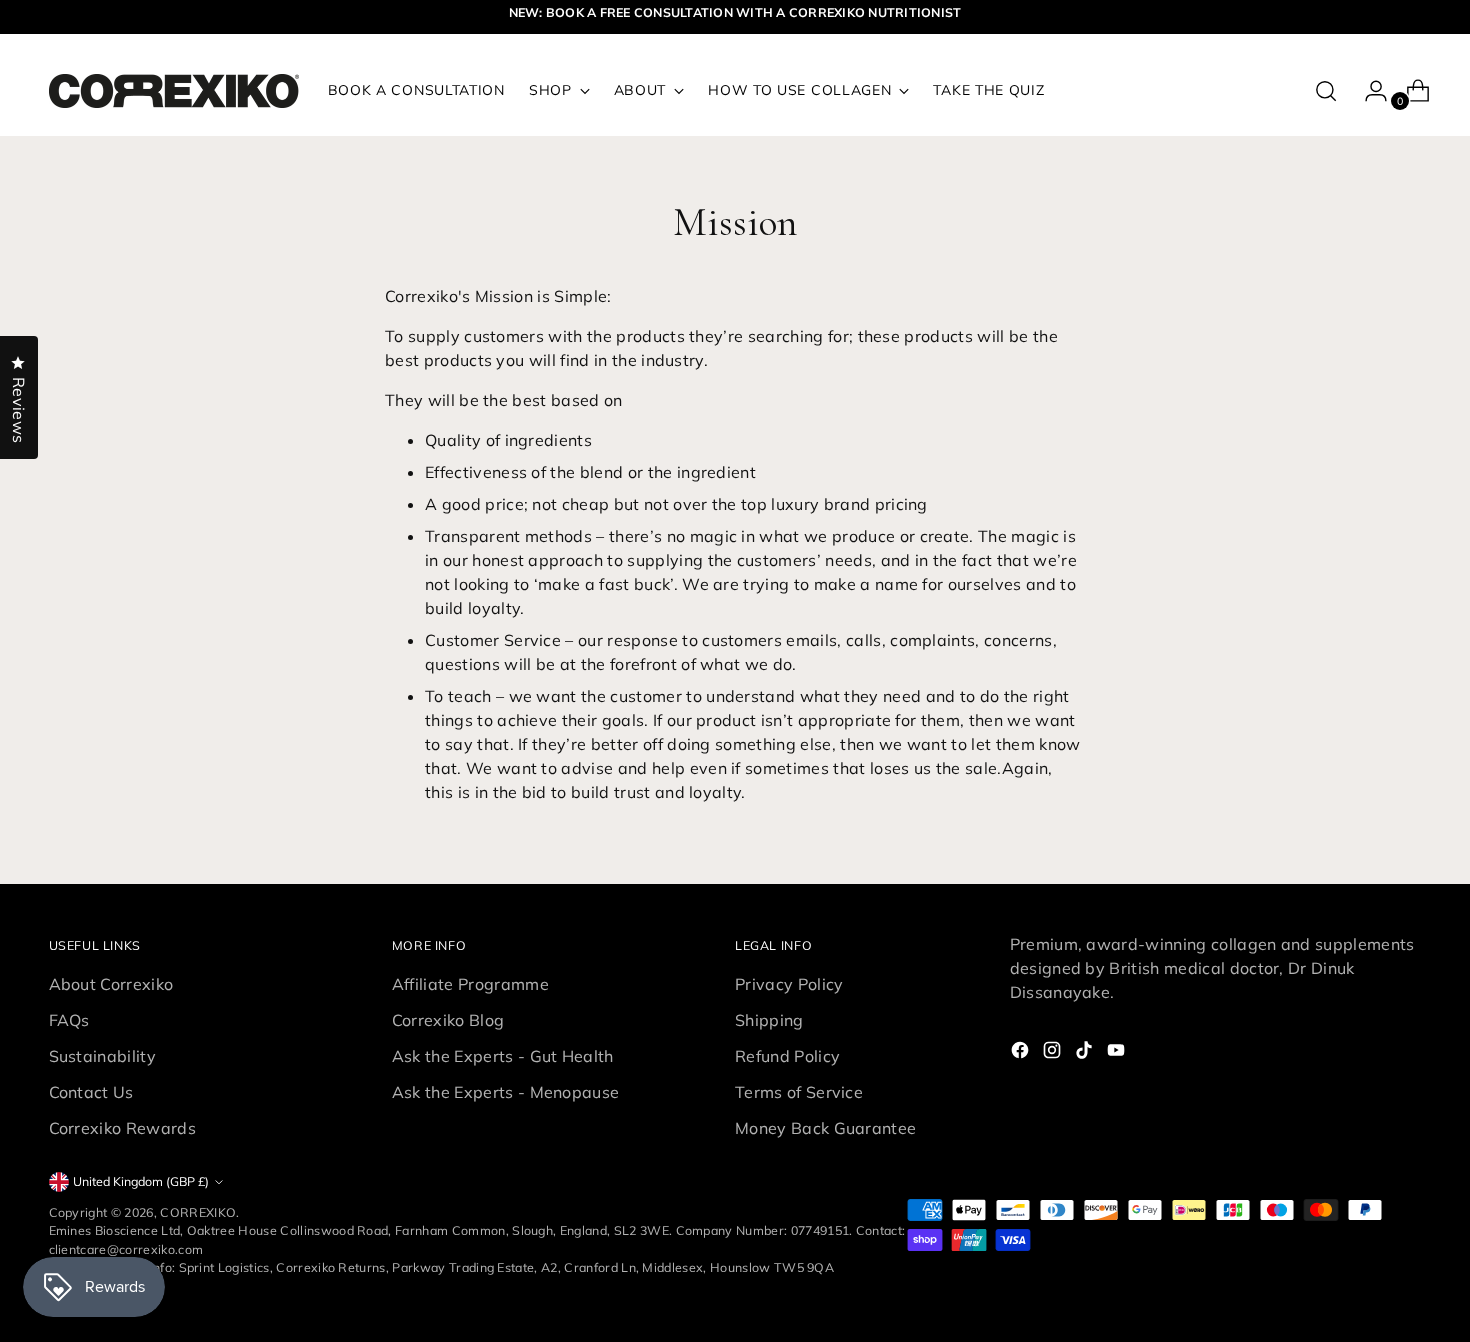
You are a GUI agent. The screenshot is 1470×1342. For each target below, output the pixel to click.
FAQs (69, 1020)
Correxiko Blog (448, 1020)
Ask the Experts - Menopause (506, 1092)
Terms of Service (799, 1092)
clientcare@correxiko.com (126, 1249)
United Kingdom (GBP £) (141, 1181)
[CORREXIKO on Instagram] (1054, 1053)
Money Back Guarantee (825, 1128)
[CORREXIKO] (174, 91)
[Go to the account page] (1368, 91)
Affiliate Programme (470, 984)
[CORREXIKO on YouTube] (1118, 1053)
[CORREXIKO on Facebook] (1022, 1053)
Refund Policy (787, 1056)
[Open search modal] (1326, 91)
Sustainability (102, 1056)
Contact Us (91, 1092)
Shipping (769, 1020)
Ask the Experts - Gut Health (503, 1056)
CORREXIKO (198, 1212)
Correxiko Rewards (122, 1128)
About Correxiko (111, 984)
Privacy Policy (789, 984)
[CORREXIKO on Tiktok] (1086, 1053)
